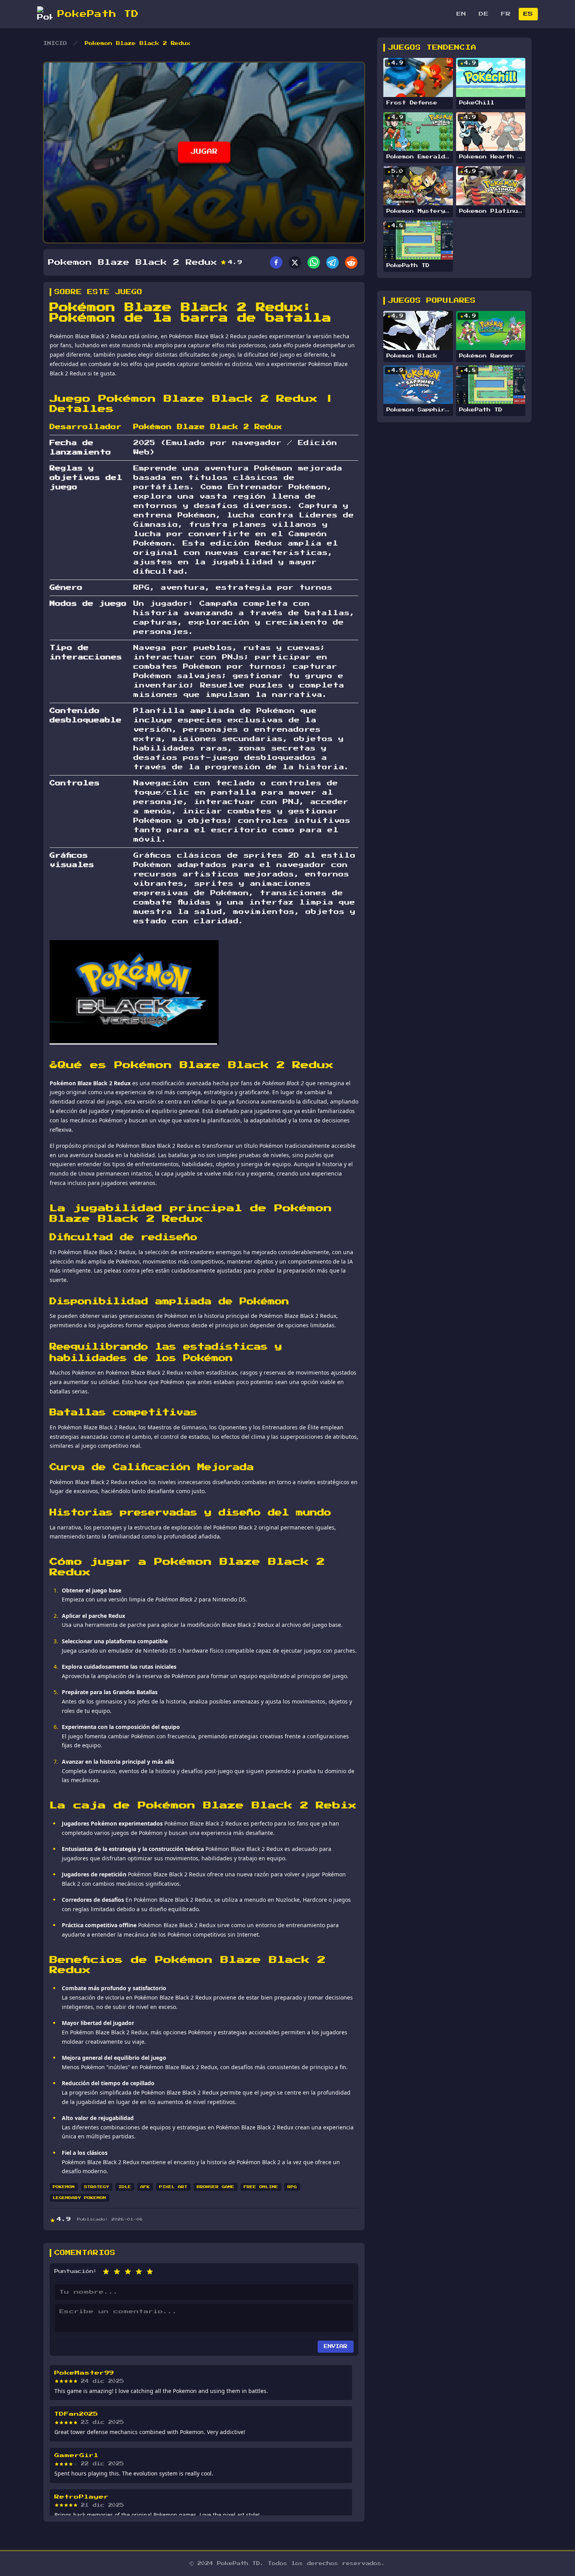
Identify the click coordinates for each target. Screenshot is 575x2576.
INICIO (55, 43)
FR (506, 14)
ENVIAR (336, 2346)
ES (528, 14)
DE (484, 14)
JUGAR (204, 152)
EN (461, 14)
